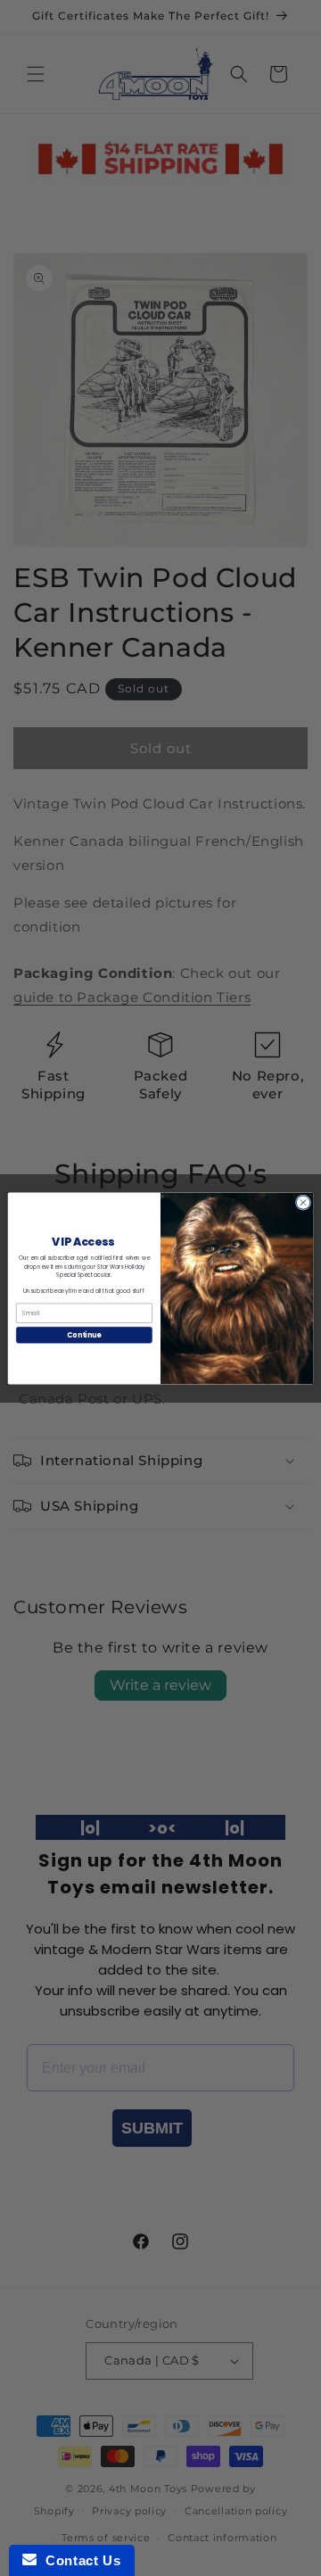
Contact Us (78, 2560)
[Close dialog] (303, 1201)
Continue (84, 1334)
